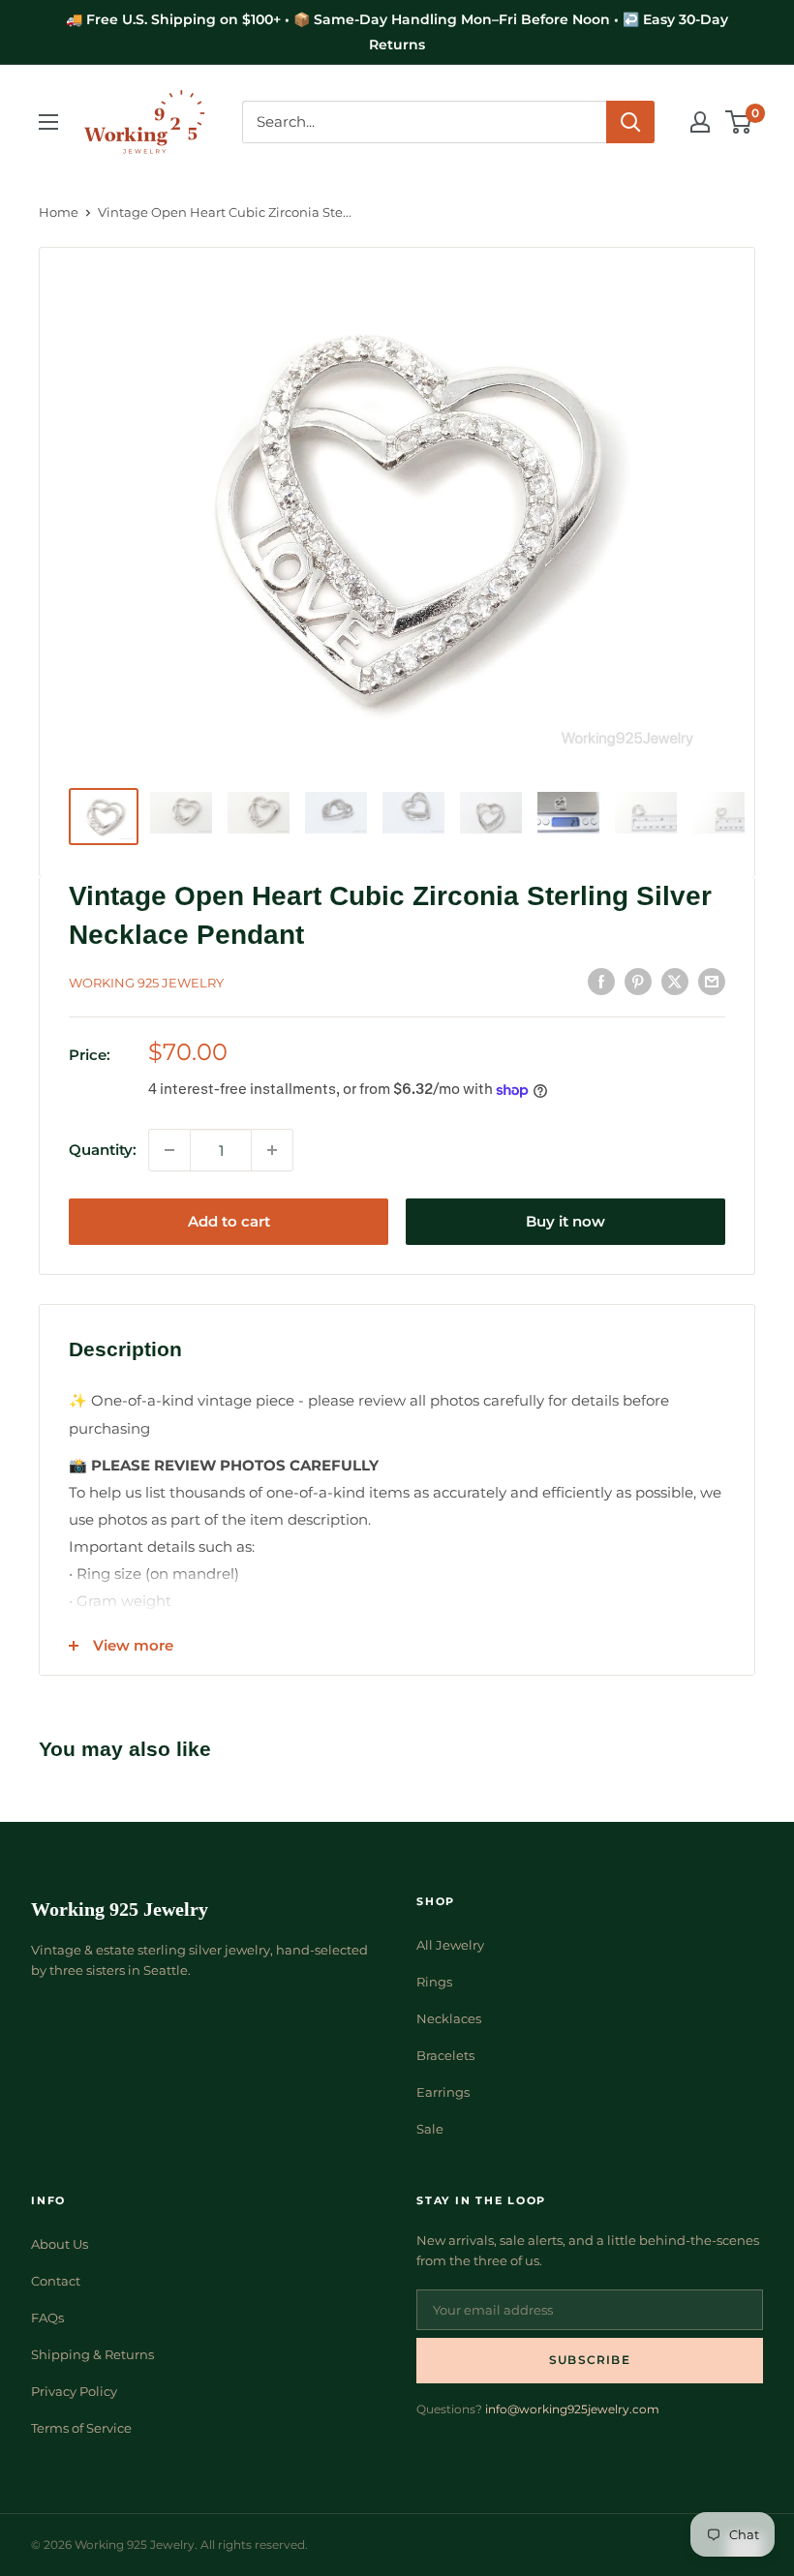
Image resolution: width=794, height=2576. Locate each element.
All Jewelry (450, 1945)
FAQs (47, 2318)
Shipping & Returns (92, 2354)
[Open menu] (48, 122)
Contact (56, 2281)
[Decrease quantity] (169, 1150)
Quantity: (103, 1150)
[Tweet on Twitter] (675, 980)
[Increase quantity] (272, 1150)
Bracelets (445, 2055)
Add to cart (229, 1221)
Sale (430, 2129)
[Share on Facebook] (601, 980)
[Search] (630, 122)
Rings (434, 1982)
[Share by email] (712, 980)
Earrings (443, 2092)
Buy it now (565, 1221)
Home (59, 212)
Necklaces (449, 2018)
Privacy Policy (74, 2391)
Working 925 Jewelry (146, 983)
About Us (60, 2244)
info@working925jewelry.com (572, 2409)
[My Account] (700, 122)
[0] (739, 122)
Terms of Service (81, 2428)
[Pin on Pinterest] (638, 980)
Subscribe (590, 2360)
